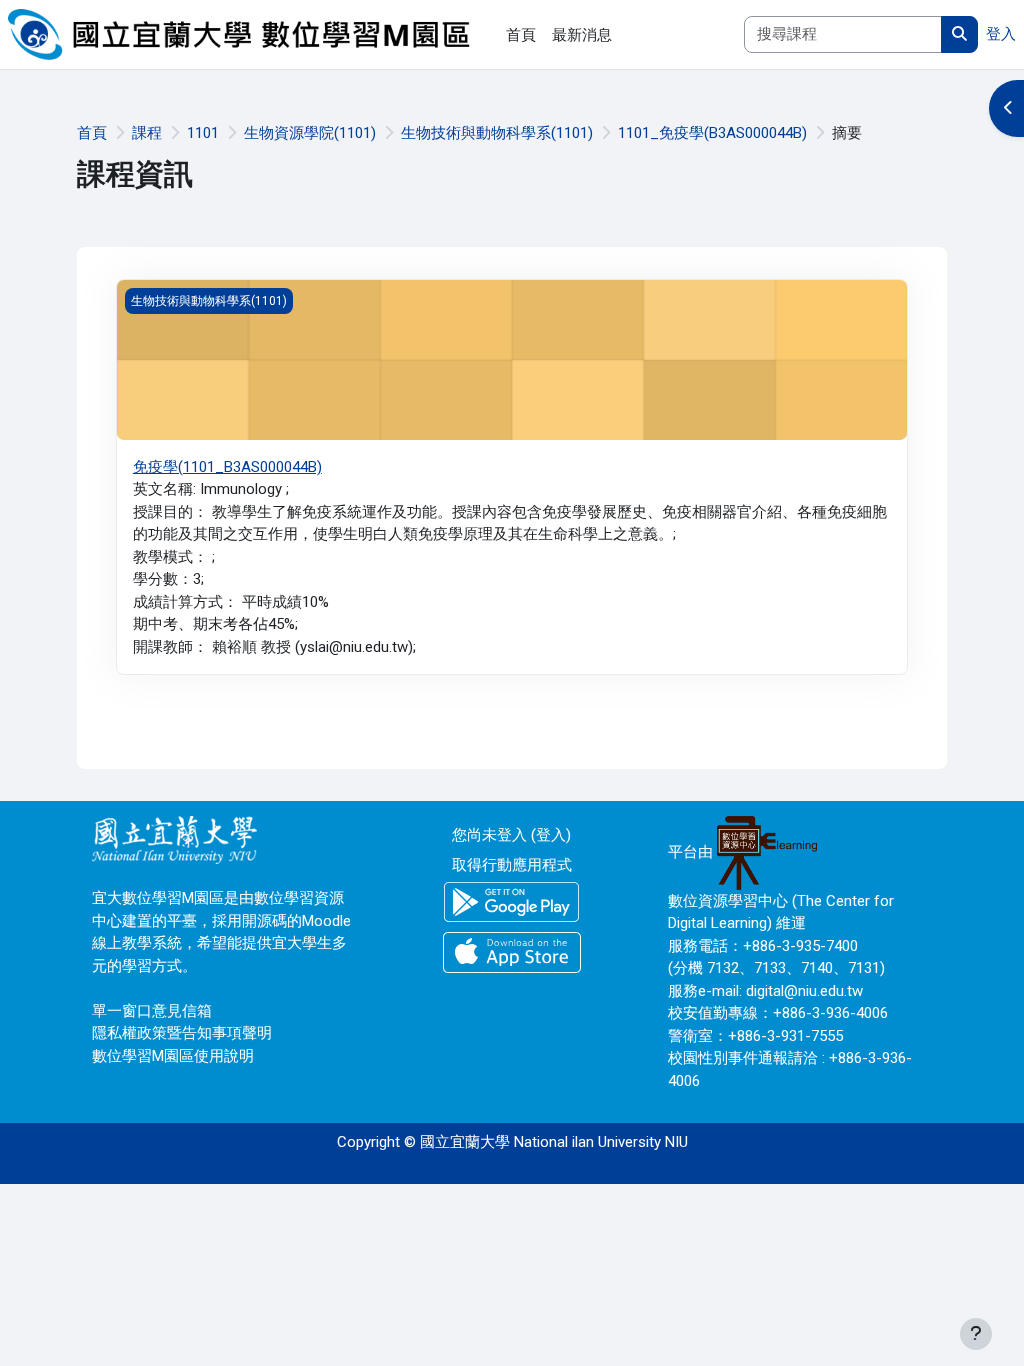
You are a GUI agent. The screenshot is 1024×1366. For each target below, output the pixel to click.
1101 (203, 133)
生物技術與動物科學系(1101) (497, 133)
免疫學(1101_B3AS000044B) (227, 467)
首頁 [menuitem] (521, 35)
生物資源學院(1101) (310, 133)
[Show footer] (976, 1334)
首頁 (92, 133)
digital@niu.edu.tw (804, 991)
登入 (1001, 34)
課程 (147, 133)
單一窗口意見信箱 (152, 1011)
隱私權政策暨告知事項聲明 (182, 1033)
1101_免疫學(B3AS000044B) (712, 133)
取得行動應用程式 (512, 865)
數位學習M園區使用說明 (173, 1056)
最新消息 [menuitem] (582, 35)
